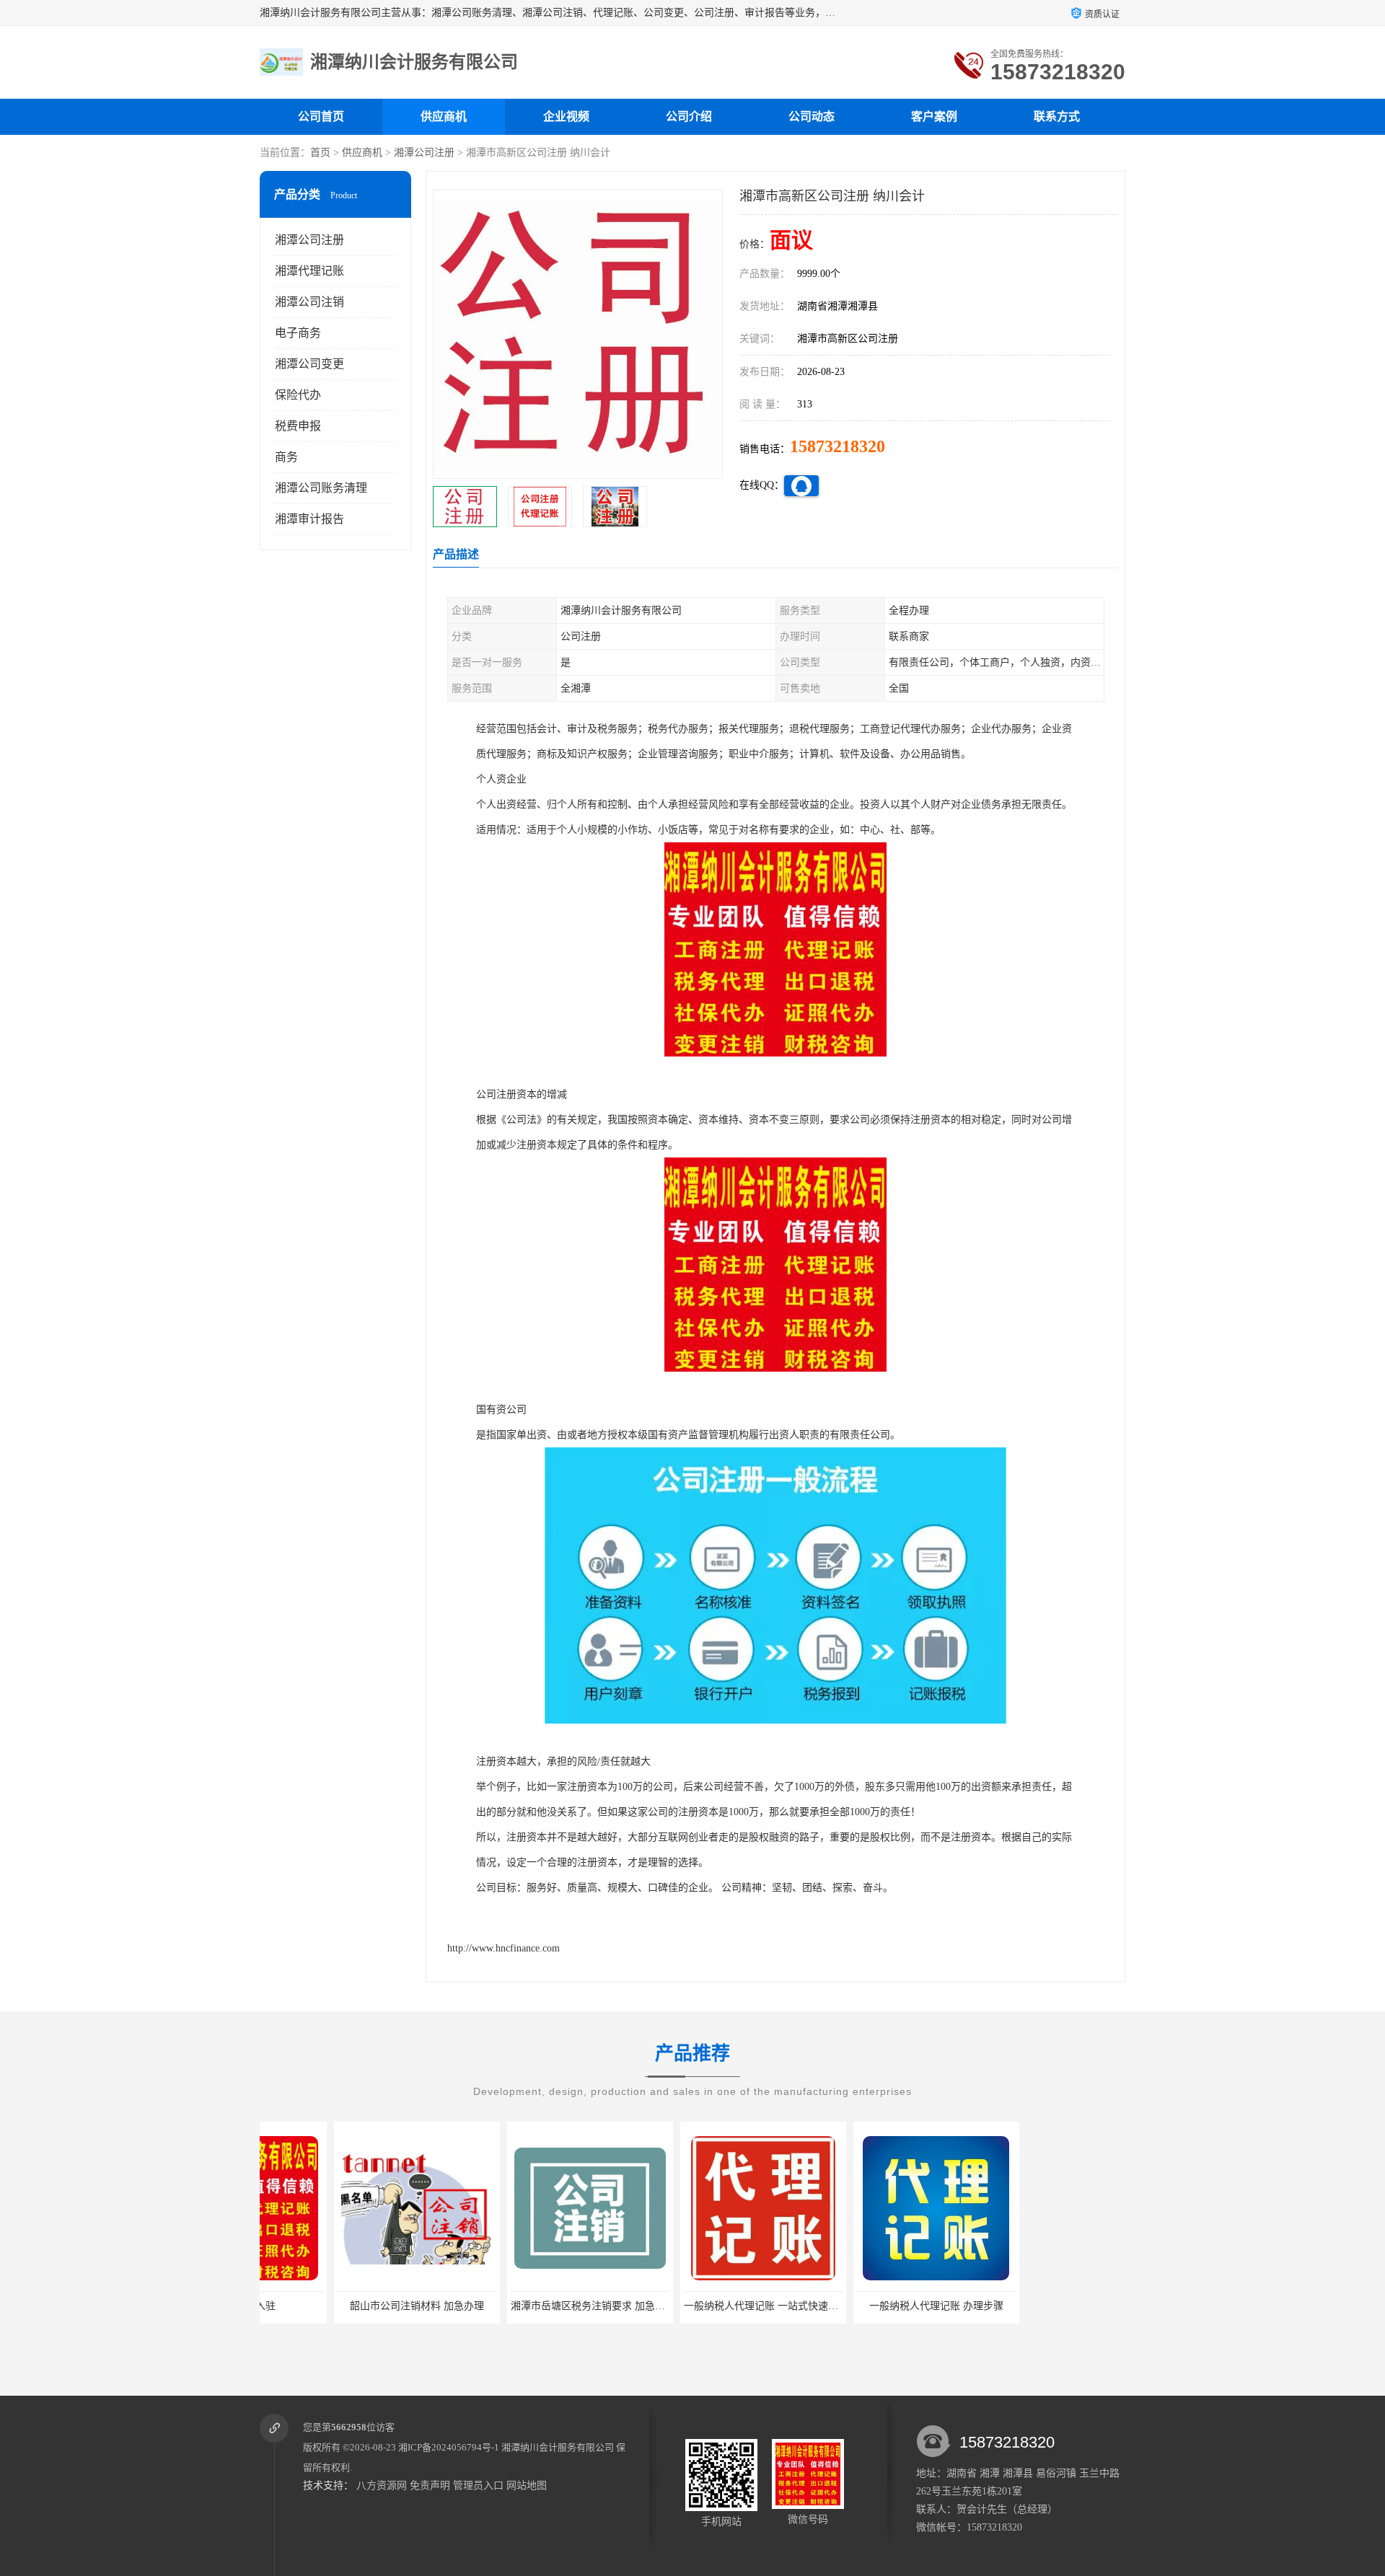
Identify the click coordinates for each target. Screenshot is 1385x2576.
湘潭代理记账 (309, 271)
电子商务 (298, 333)
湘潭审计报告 (309, 519)
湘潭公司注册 (424, 153)
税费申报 (298, 426)
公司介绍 (689, 116)
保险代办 (298, 395)
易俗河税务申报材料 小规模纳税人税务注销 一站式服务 (1080, 2306)
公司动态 (812, 116)
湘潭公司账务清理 (321, 488)
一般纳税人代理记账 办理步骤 (862, 2306)
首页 (320, 153)
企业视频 (566, 116)
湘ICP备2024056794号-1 (449, 2447)
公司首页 (321, 116)
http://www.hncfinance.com (504, 1948)
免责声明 (430, 2485)
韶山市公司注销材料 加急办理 (343, 2306)
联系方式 (1057, 116)
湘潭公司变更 (309, 364)
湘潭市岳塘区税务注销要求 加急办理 (519, 2306)
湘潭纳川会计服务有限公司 (558, 2447)
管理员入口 (478, 2485)
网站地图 (527, 2485)
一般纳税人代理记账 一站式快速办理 (692, 2306)
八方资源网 (382, 2485)
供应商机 (444, 116)
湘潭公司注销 (309, 302)
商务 (286, 457)
